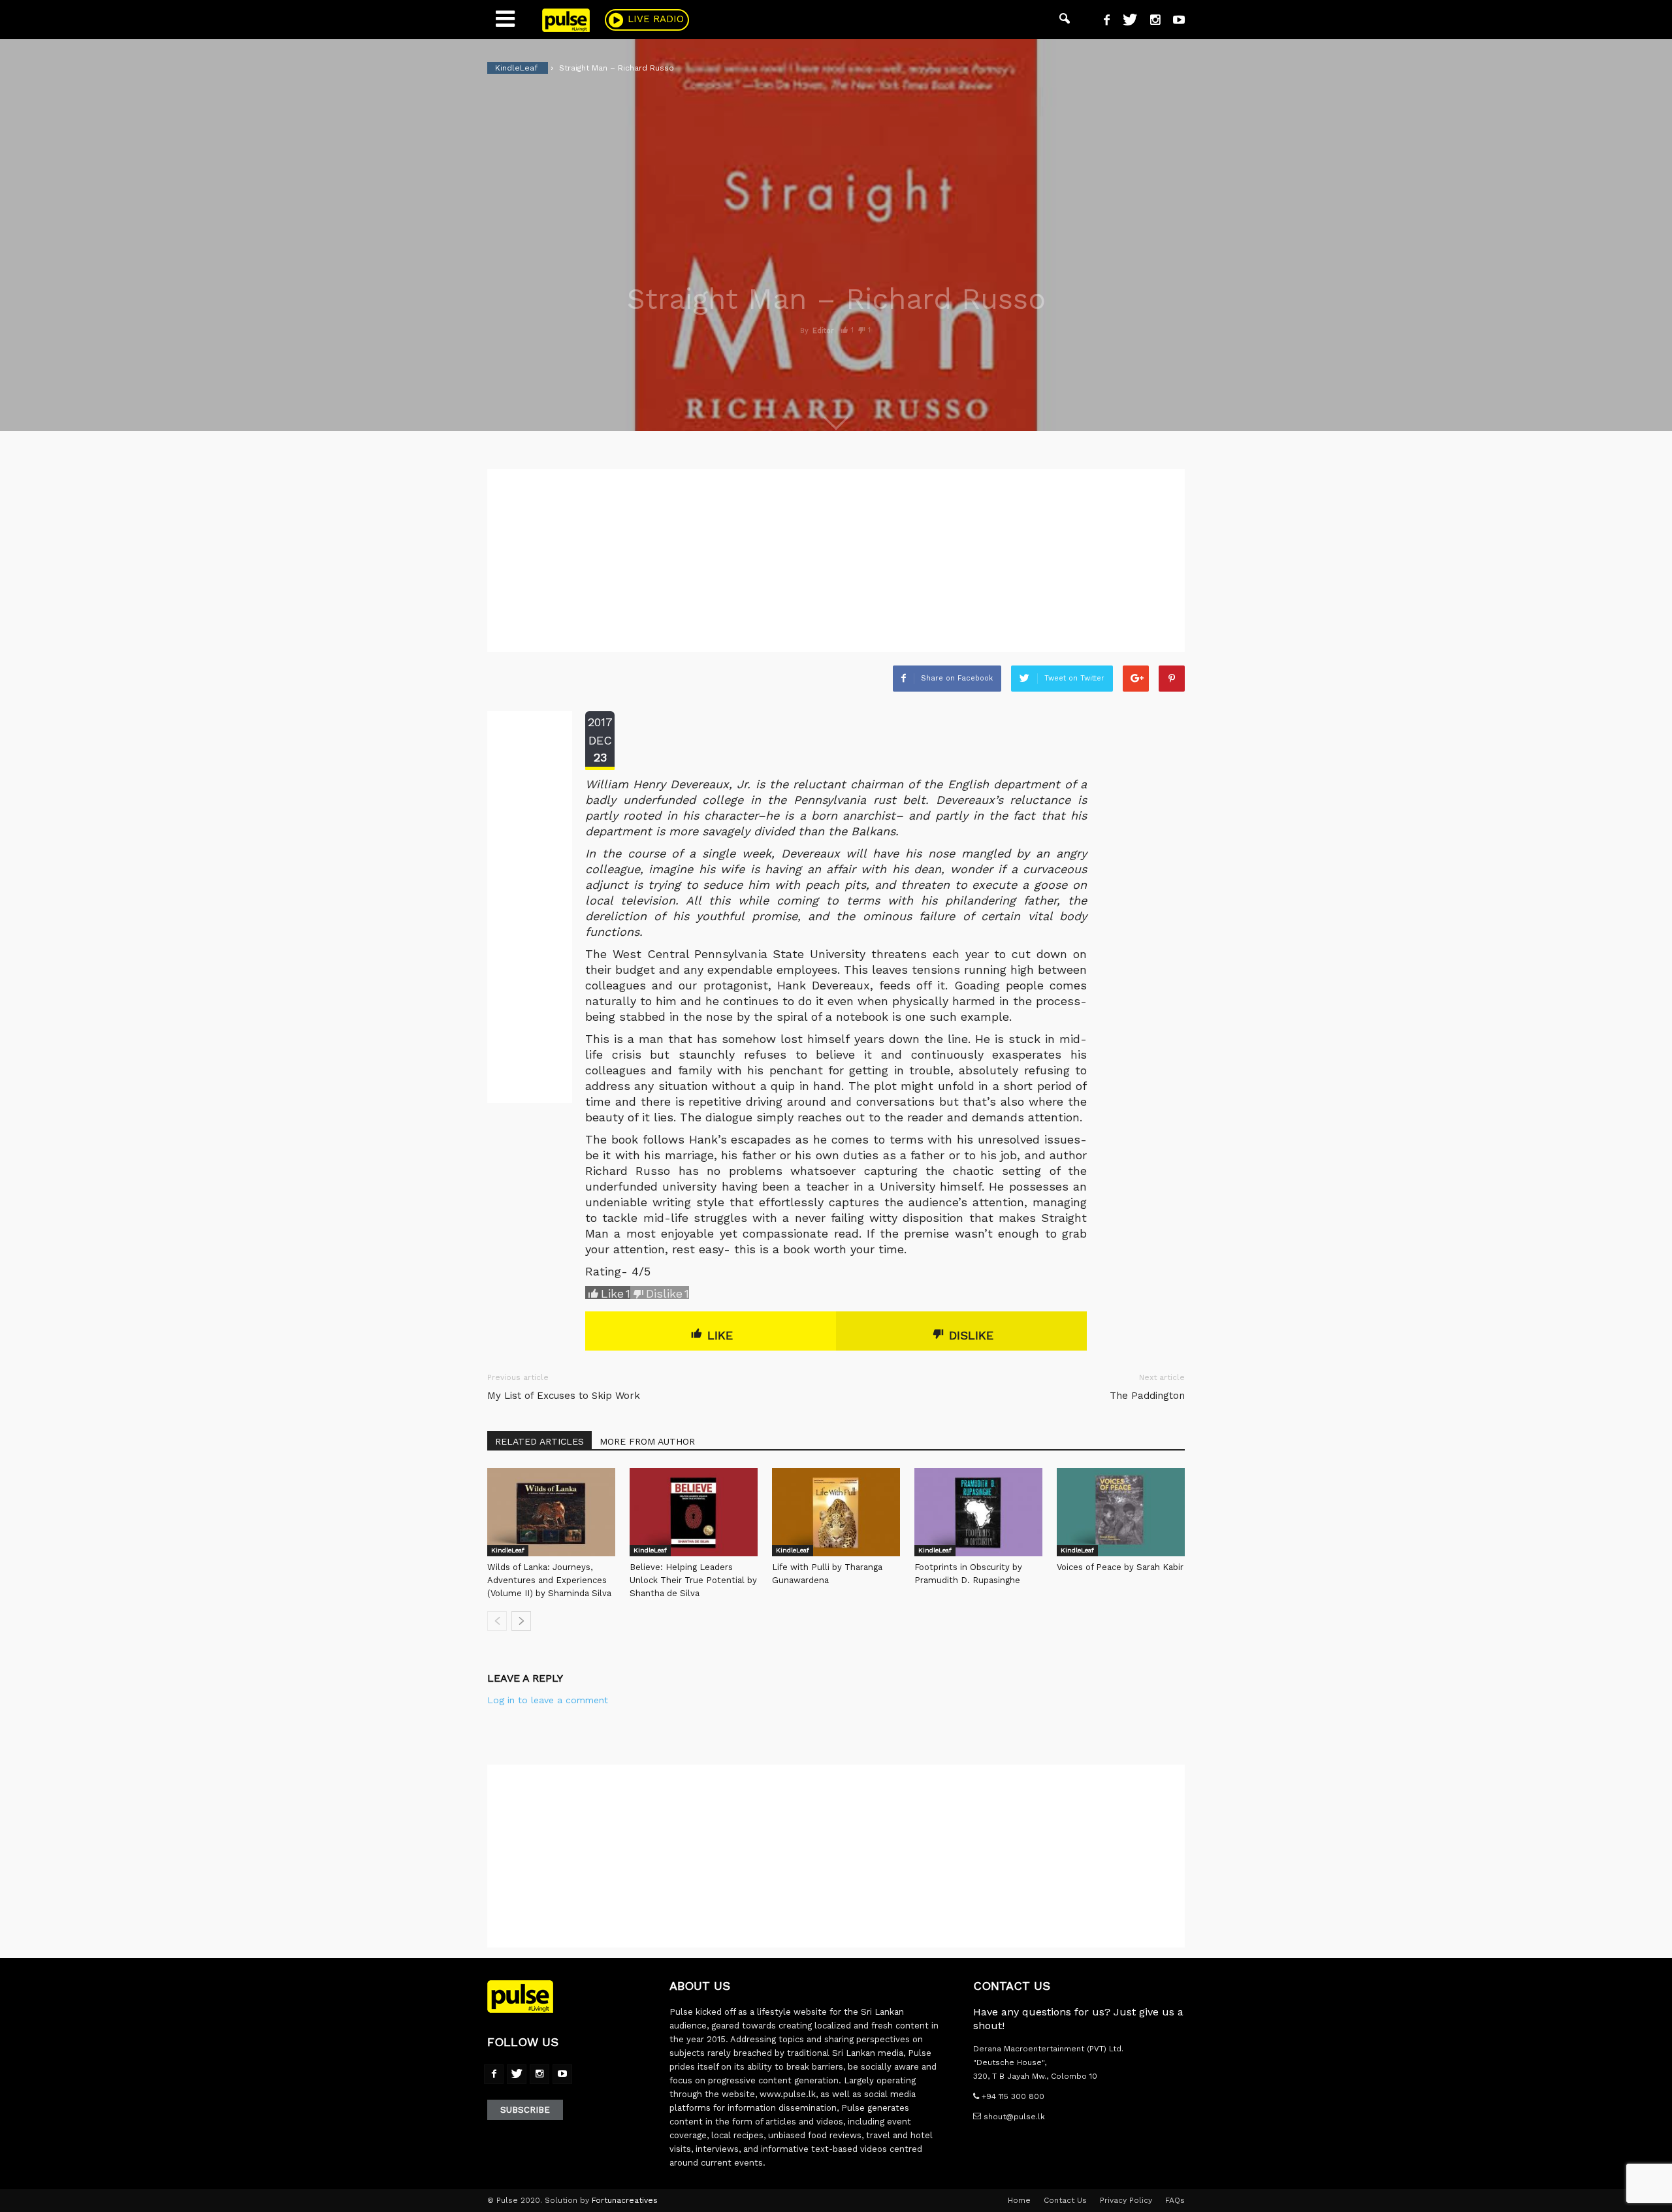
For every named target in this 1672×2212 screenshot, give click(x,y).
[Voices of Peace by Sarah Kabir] (1121, 1512)
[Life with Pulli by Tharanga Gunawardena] (836, 1512)
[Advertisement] (836, 560)
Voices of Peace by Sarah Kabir (1120, 1567)
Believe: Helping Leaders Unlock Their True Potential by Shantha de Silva (693, 1580)
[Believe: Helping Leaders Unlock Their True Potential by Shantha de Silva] (694, 1512)
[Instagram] (1150, 22)
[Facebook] (1102, 22)
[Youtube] (1174, 22)
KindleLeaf (508, 1550)
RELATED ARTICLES (539, 1441)
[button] (1065, 20)
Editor (823, 331)
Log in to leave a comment (548, 1700)
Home (1019, 2200)
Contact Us (1065, 2200)
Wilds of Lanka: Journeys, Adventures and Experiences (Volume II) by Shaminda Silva (549, 1580)
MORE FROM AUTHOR (647, 1441)
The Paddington (1147, 1396)
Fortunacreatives (625, 2200)
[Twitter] (1125, 22)
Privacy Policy (1126, 2200)
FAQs (1175, 2200)
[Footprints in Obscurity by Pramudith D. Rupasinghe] (978, 1512)
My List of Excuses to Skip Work (564, 1396)
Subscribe (525, 2110)
